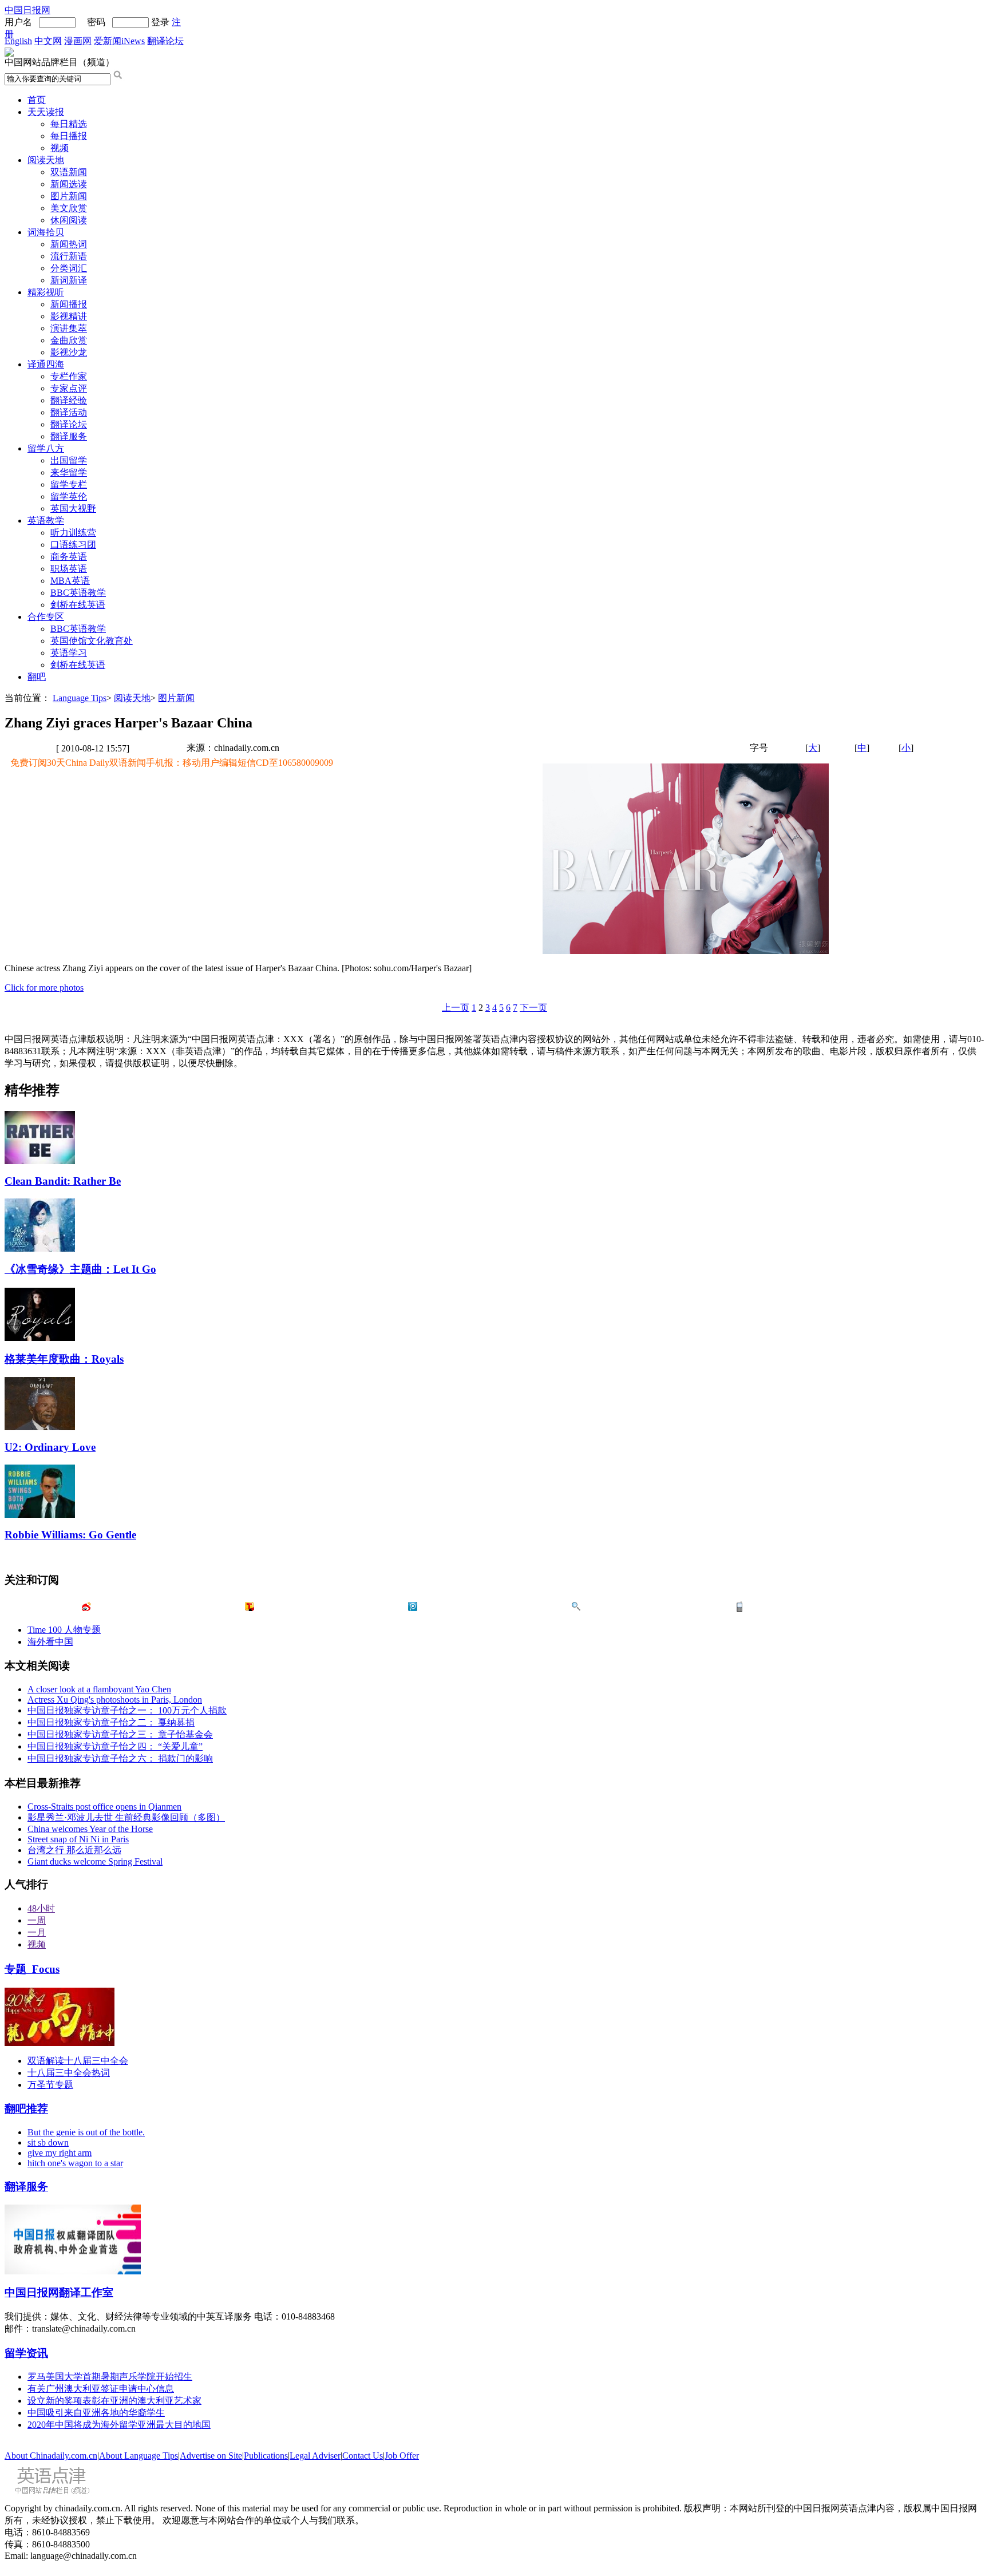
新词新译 (69, 280)
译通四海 (46, 364)
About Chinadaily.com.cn (51, 2456)
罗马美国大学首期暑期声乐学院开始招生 (110, 2377)
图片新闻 (69, 196)
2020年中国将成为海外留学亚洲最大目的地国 (119, 2425)
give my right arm (60, 2153)
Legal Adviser (315, 2456)
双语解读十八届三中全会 (78, 2061)
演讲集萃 (69, 328)
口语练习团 (73, 545)
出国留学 (69, 460)
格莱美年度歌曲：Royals (64, 1359)
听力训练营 (73, 533)
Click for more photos (44, 988)
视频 (60, 148)
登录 (160, 22)
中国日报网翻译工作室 (59, 2292)
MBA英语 (70, 581)
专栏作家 (69, 376)
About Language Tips (139, 2456)
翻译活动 (69, 412)
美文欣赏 (69, 208)
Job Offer (402, 2456)
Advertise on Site (211, 2456)
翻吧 (37, 677)
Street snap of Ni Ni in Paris (78, 1839)
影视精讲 (69, 316)
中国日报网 (27, 10)
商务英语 (69, 557)
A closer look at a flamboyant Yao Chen (99, 1689)
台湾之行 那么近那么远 (74, 1850)
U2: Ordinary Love (50, 1447)
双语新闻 (69, 172)
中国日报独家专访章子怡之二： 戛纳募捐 (111, 1722)
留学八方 (46, 448)
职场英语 (69, 569)
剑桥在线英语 (78, 605)
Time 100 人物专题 (64, 1630)
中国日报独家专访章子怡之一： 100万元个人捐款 (127, 1710)
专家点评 (69, 388)
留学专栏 (69, 484)
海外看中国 (50, 1642)
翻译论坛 (165, 41)
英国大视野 (73, 509)
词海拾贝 (46, 232)
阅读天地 (46, 160)
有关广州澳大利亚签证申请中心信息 (101, 2389)
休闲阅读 (69, 220)
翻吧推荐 (26, 2109)
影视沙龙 (69, 352)
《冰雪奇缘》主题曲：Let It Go (80, 1269)
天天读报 (46, 112)
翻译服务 (69, 436)
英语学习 (69, 653)
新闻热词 (69, 244)
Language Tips (80, 698)
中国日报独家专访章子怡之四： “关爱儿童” (115, 1746)
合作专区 (46, 617)
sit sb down (48, 2142)
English (18, 41)
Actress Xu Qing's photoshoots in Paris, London (115, 1699)
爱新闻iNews (119, 41)
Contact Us (363, 2456)
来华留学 (69, 472)
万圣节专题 (50, 2085)
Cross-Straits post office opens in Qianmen (104, 1807)
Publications (266, 2456)
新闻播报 (69, 304)
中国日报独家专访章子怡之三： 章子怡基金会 (120, 1734)
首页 (37, 100)
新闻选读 (69, 184)
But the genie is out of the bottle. (86, 2132)
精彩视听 (46, 292)
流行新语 (69, 256)
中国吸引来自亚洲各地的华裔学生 (96, 2413)
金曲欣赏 (69, 340)
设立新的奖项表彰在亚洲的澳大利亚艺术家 (114, 2401)
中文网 (48, 41)
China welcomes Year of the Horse (90, 1829)
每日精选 (69, 124)
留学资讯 (26, 2353)
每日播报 (69, 136)
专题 (32, 1969)
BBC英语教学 (78, 593)
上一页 (456, 1008)
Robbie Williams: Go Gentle (70, 1535)
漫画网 (78, 41)
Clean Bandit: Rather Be (63, 1181)
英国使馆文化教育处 (92, 641)
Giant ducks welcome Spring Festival (95, 1861)
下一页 (533, 1008)
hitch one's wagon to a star (75, 2163)
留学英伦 (69, 496)
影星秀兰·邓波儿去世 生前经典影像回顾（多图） (126, 1817)
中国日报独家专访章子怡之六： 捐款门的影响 (120, 1758)
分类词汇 (69, 268)
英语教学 (46, 521)
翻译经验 (69, 400)
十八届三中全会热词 (69, 2073)
